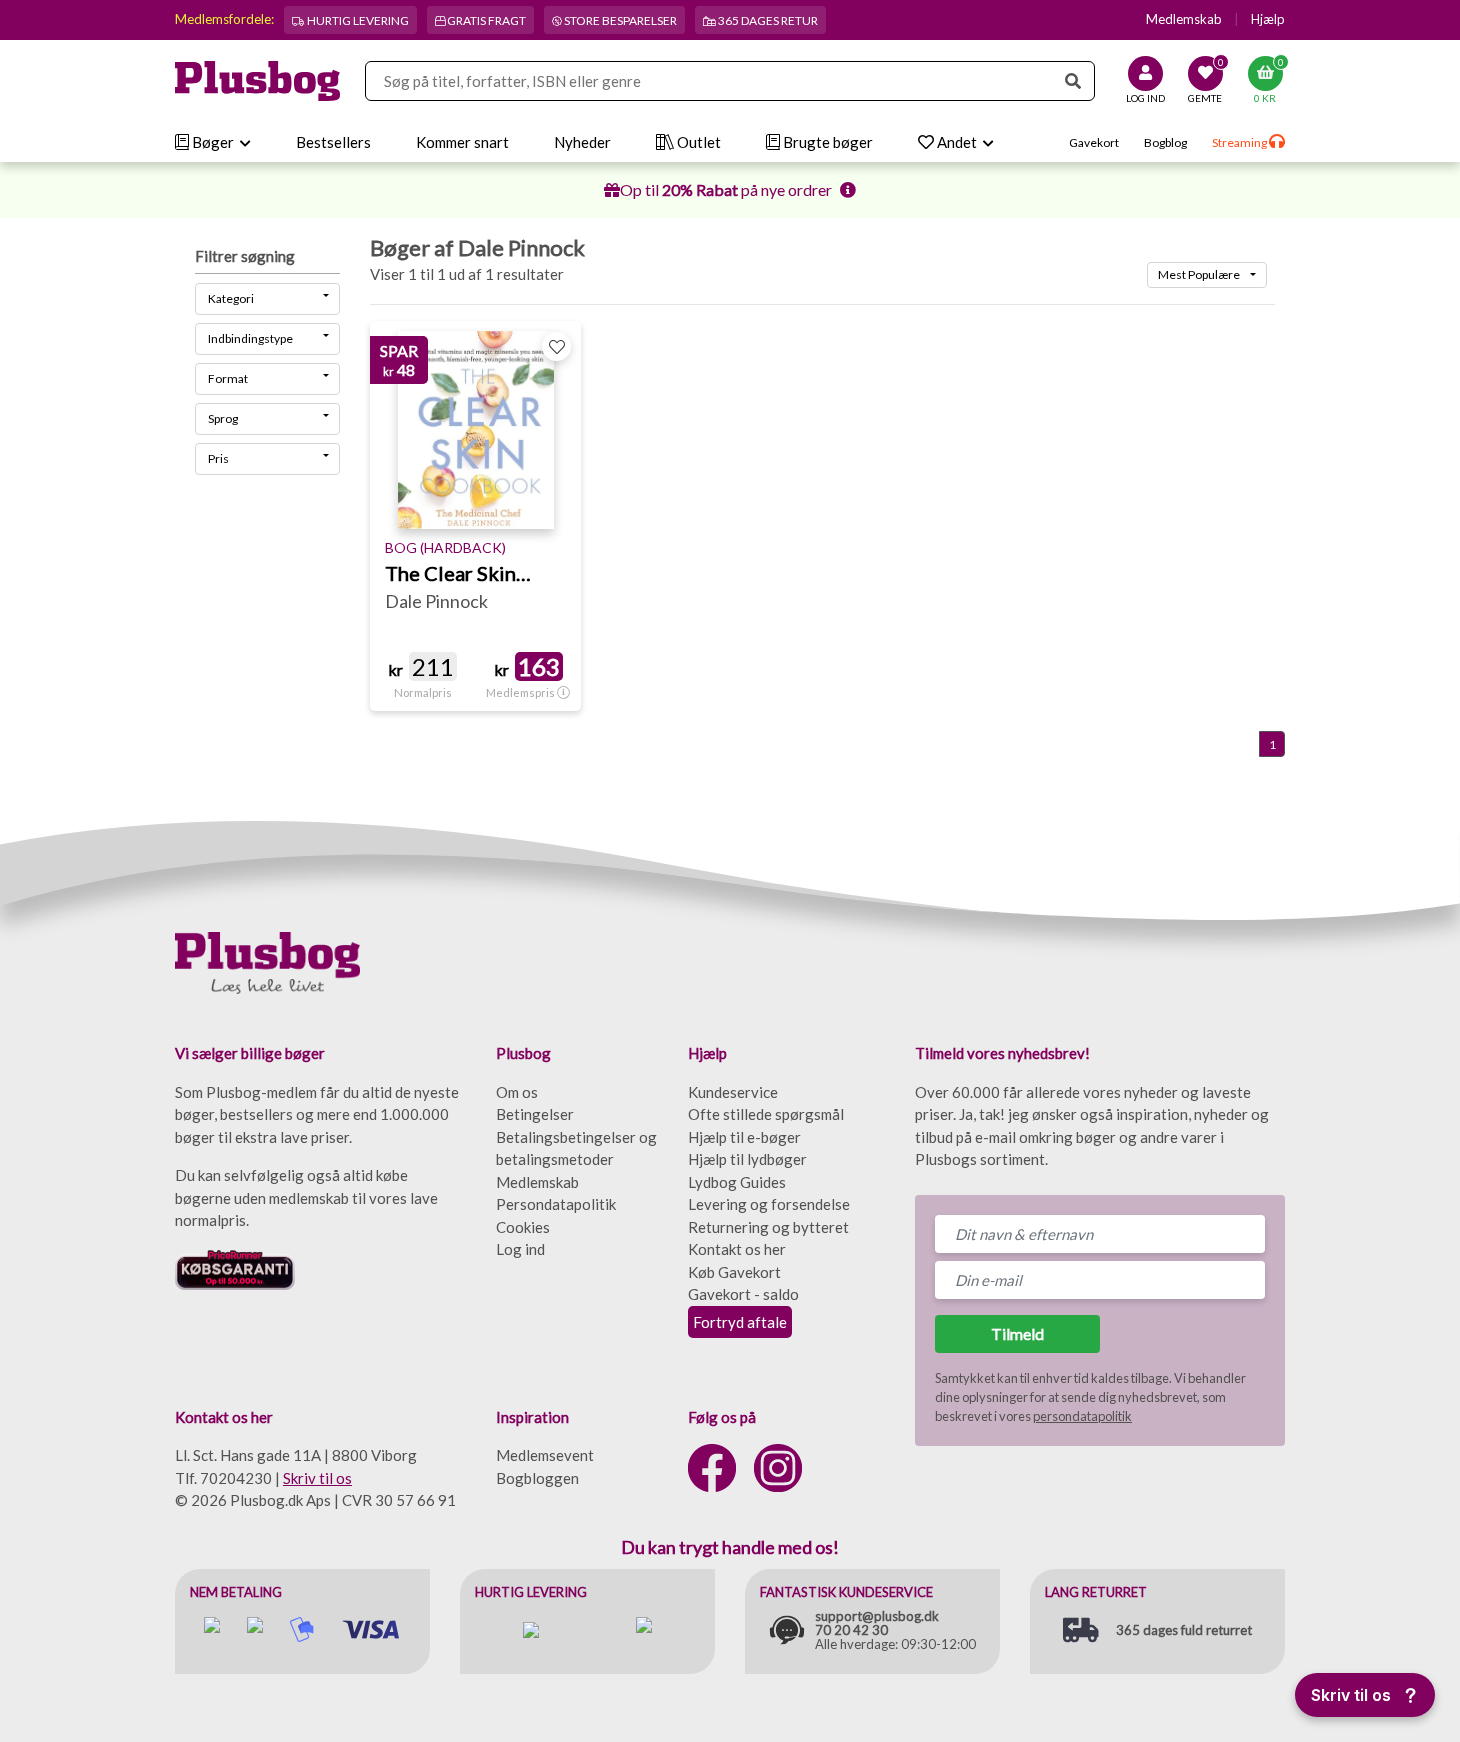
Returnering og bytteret (768, 1227)
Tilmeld (1017, 1333)
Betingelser (535, 1114)
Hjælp (1268, 19)
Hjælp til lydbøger (747, 1159)
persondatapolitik (1082, 1416)
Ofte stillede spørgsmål (766, 1114)
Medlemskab (1184, 19)
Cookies (523, 1227)
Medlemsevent (545, 1455)
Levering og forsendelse (769, 1204)
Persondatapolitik (556, 1204)
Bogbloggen (537, 1478)
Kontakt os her (737, 1249)
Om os (517, 1092)
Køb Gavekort (734, 1272)
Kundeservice (733, 1092)
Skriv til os (317, 1478)
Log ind (520, 1249)
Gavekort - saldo (743, 1294)
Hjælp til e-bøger (744, 1137)
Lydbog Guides (737, 1182)
